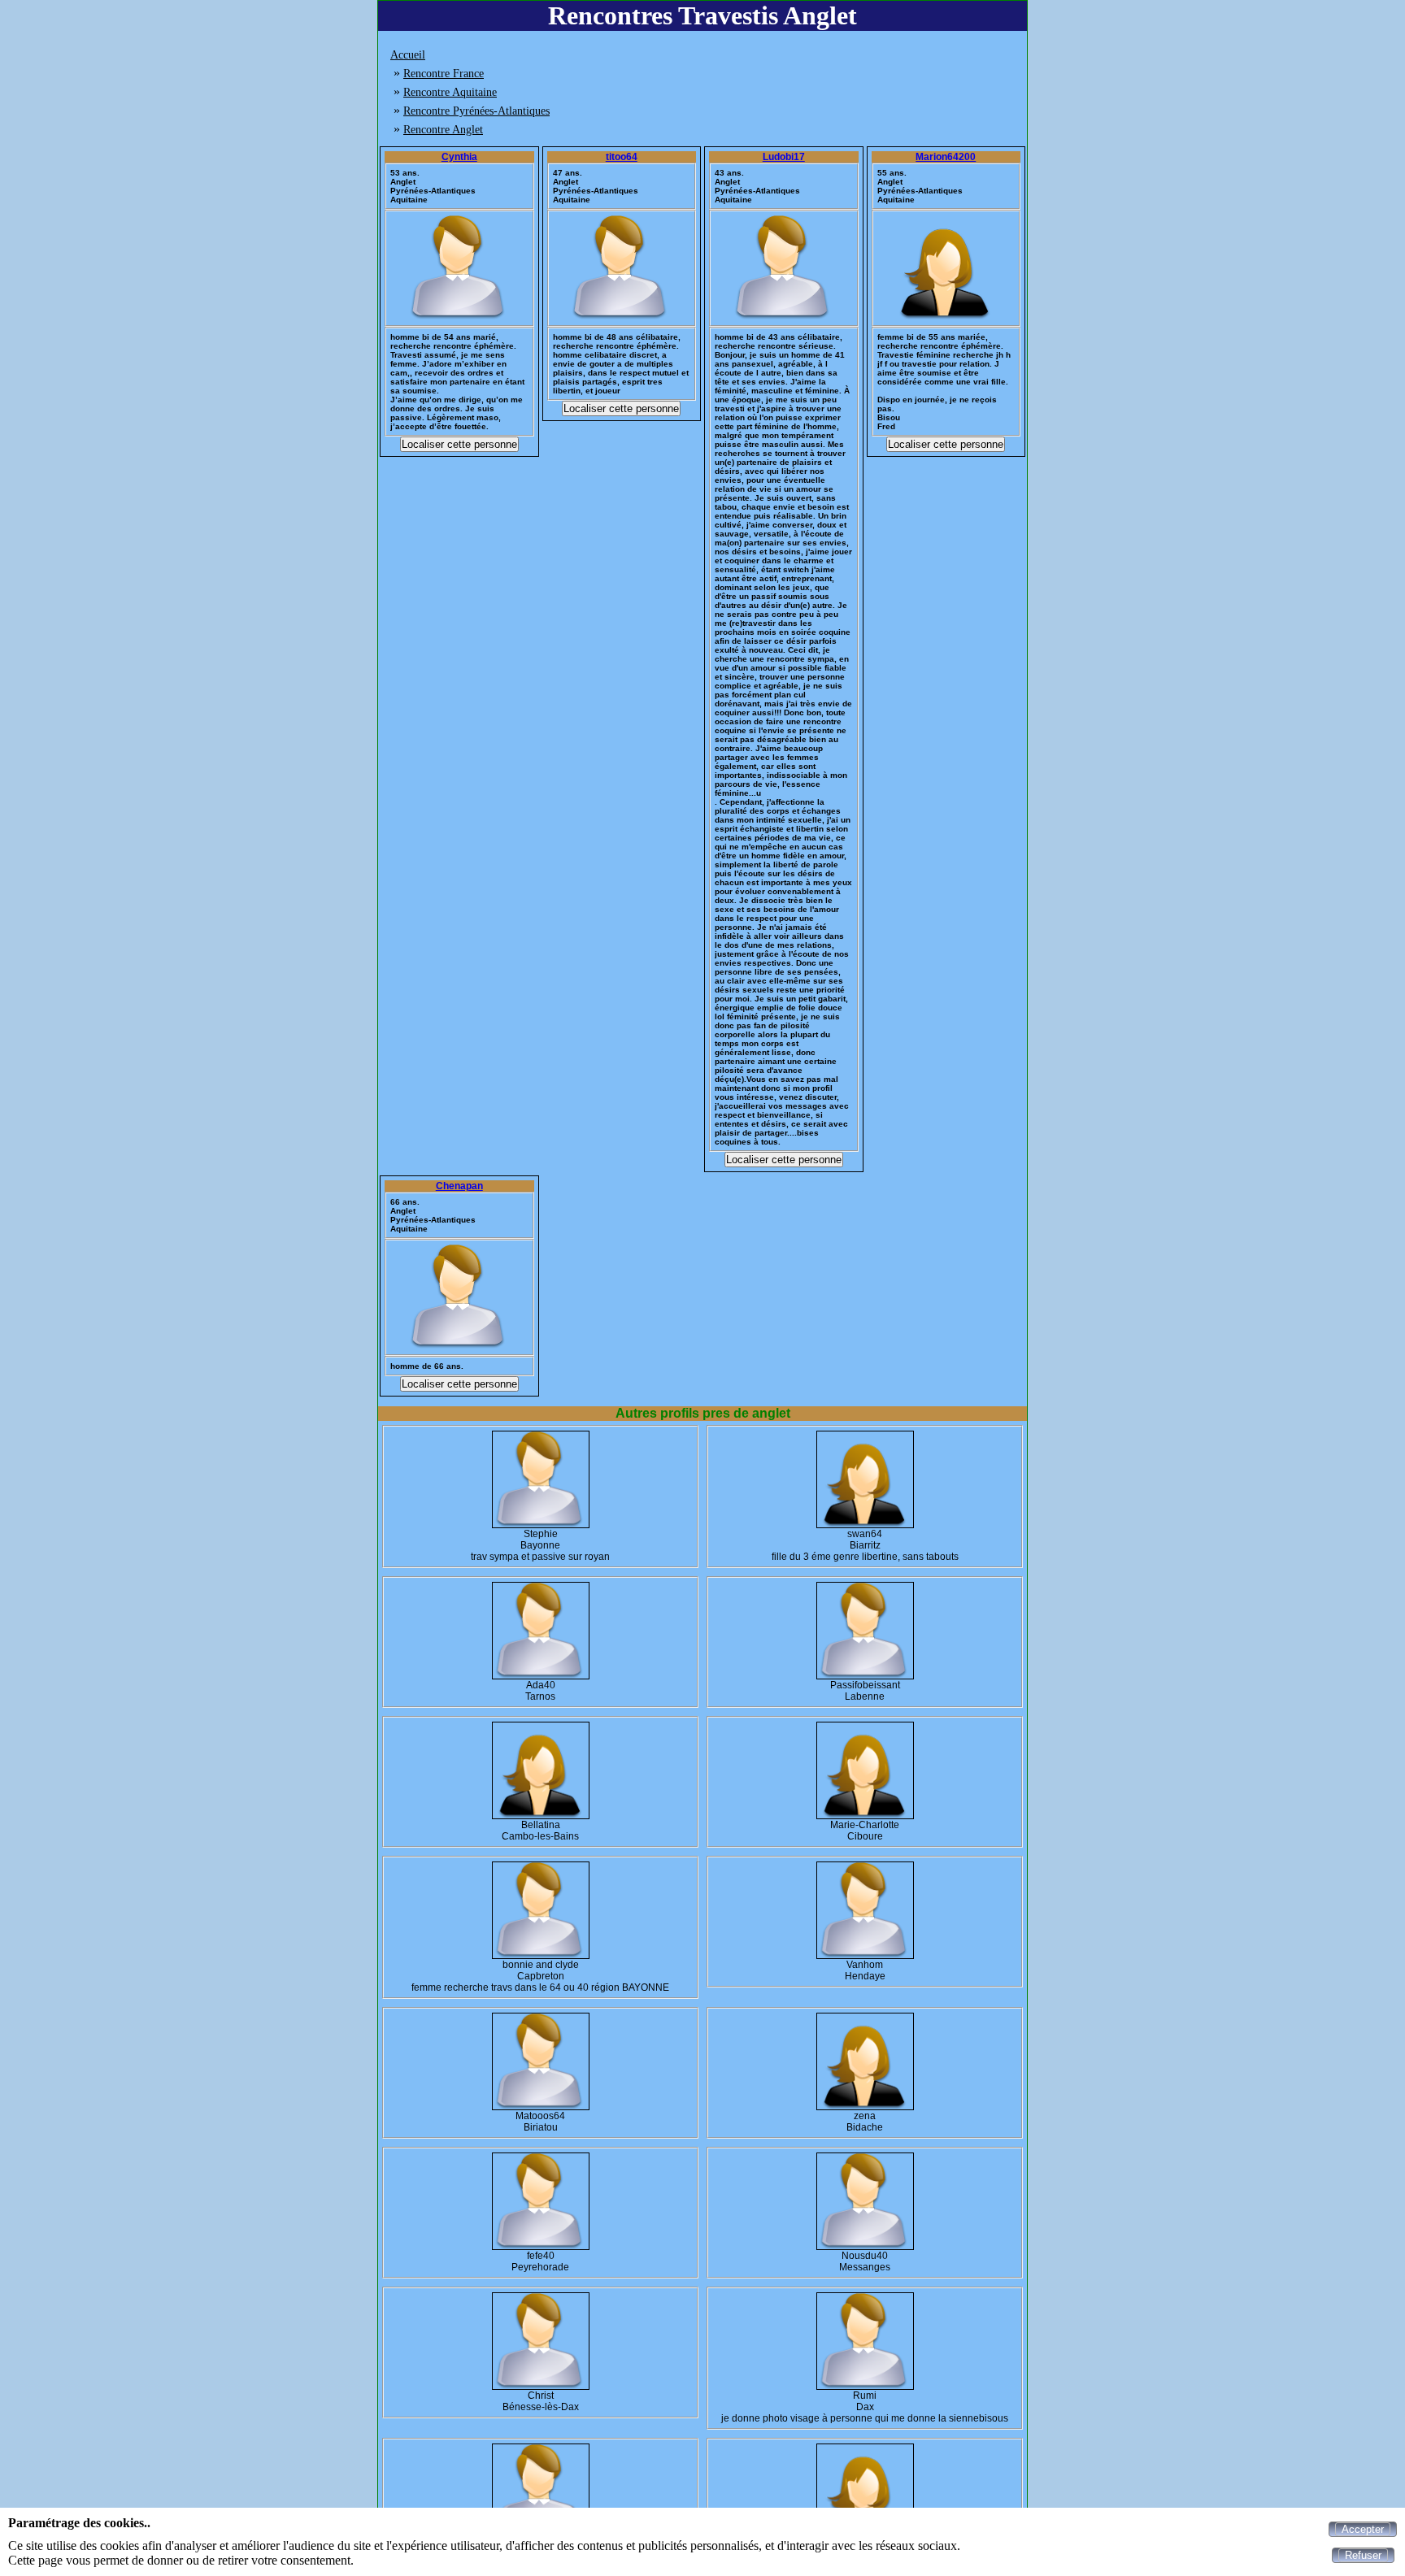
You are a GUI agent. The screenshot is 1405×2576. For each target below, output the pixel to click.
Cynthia (459, 157)
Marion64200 (946, 157)
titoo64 (622, 157)
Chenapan (459, 1186)
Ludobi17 (784, 157)
